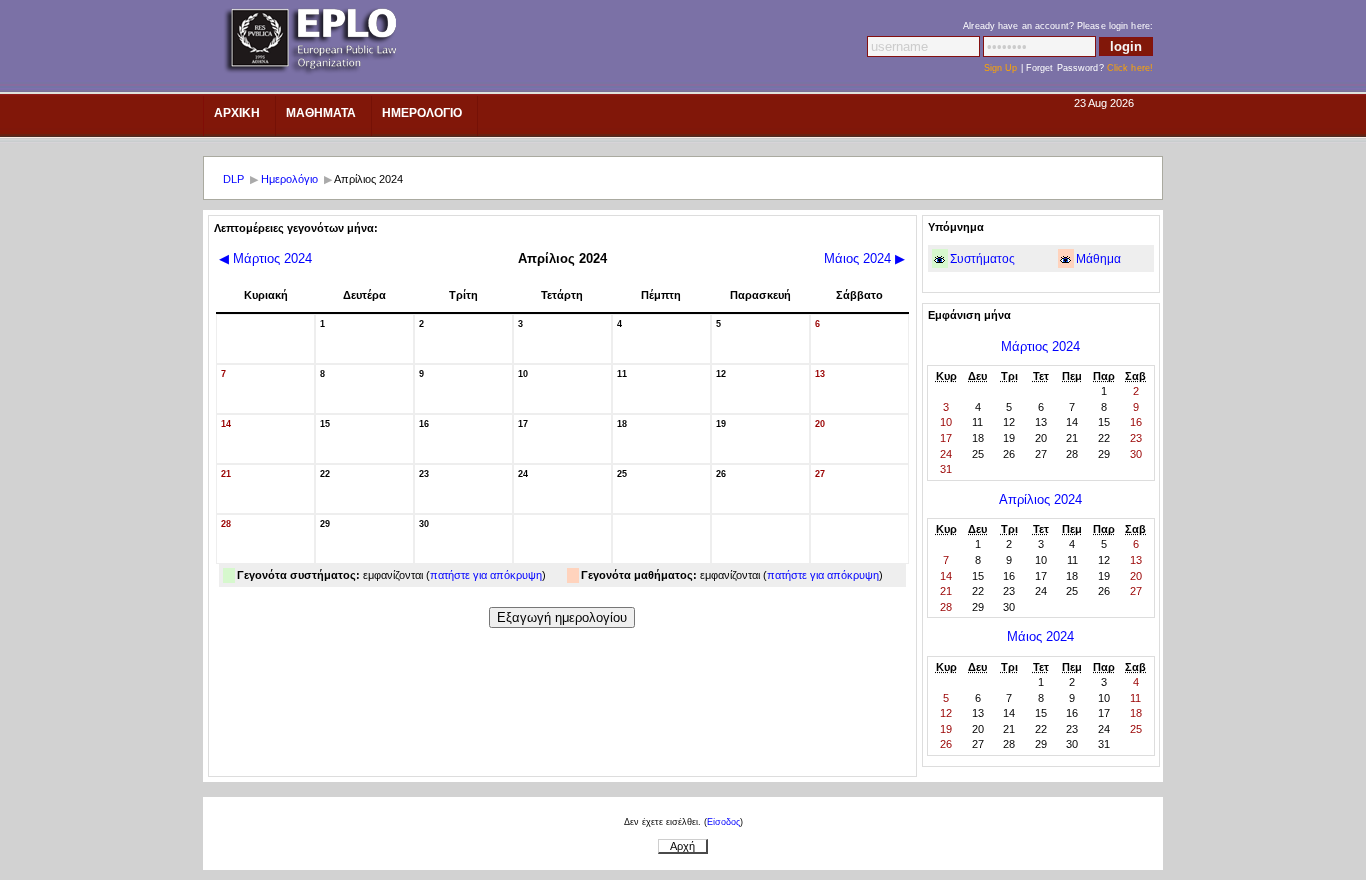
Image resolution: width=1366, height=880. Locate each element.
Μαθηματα (321, 113)
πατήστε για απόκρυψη (486, 575)
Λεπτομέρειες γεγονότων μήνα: (296, 228)
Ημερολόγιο (289, 179)
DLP (233, 179)
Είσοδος (723, 822)
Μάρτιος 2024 (265, 258)
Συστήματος (982, 258)
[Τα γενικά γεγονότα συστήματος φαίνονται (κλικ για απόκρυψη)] (939, 259)
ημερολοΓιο (422, 113)
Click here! (1130, 68)
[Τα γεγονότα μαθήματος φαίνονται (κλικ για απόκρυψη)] (1065, 259)
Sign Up (1001, 68)
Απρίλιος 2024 (1040, 499)
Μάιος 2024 (864, 258)
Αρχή (682, 846)
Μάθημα (1098, 258)
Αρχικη (237, 113)
